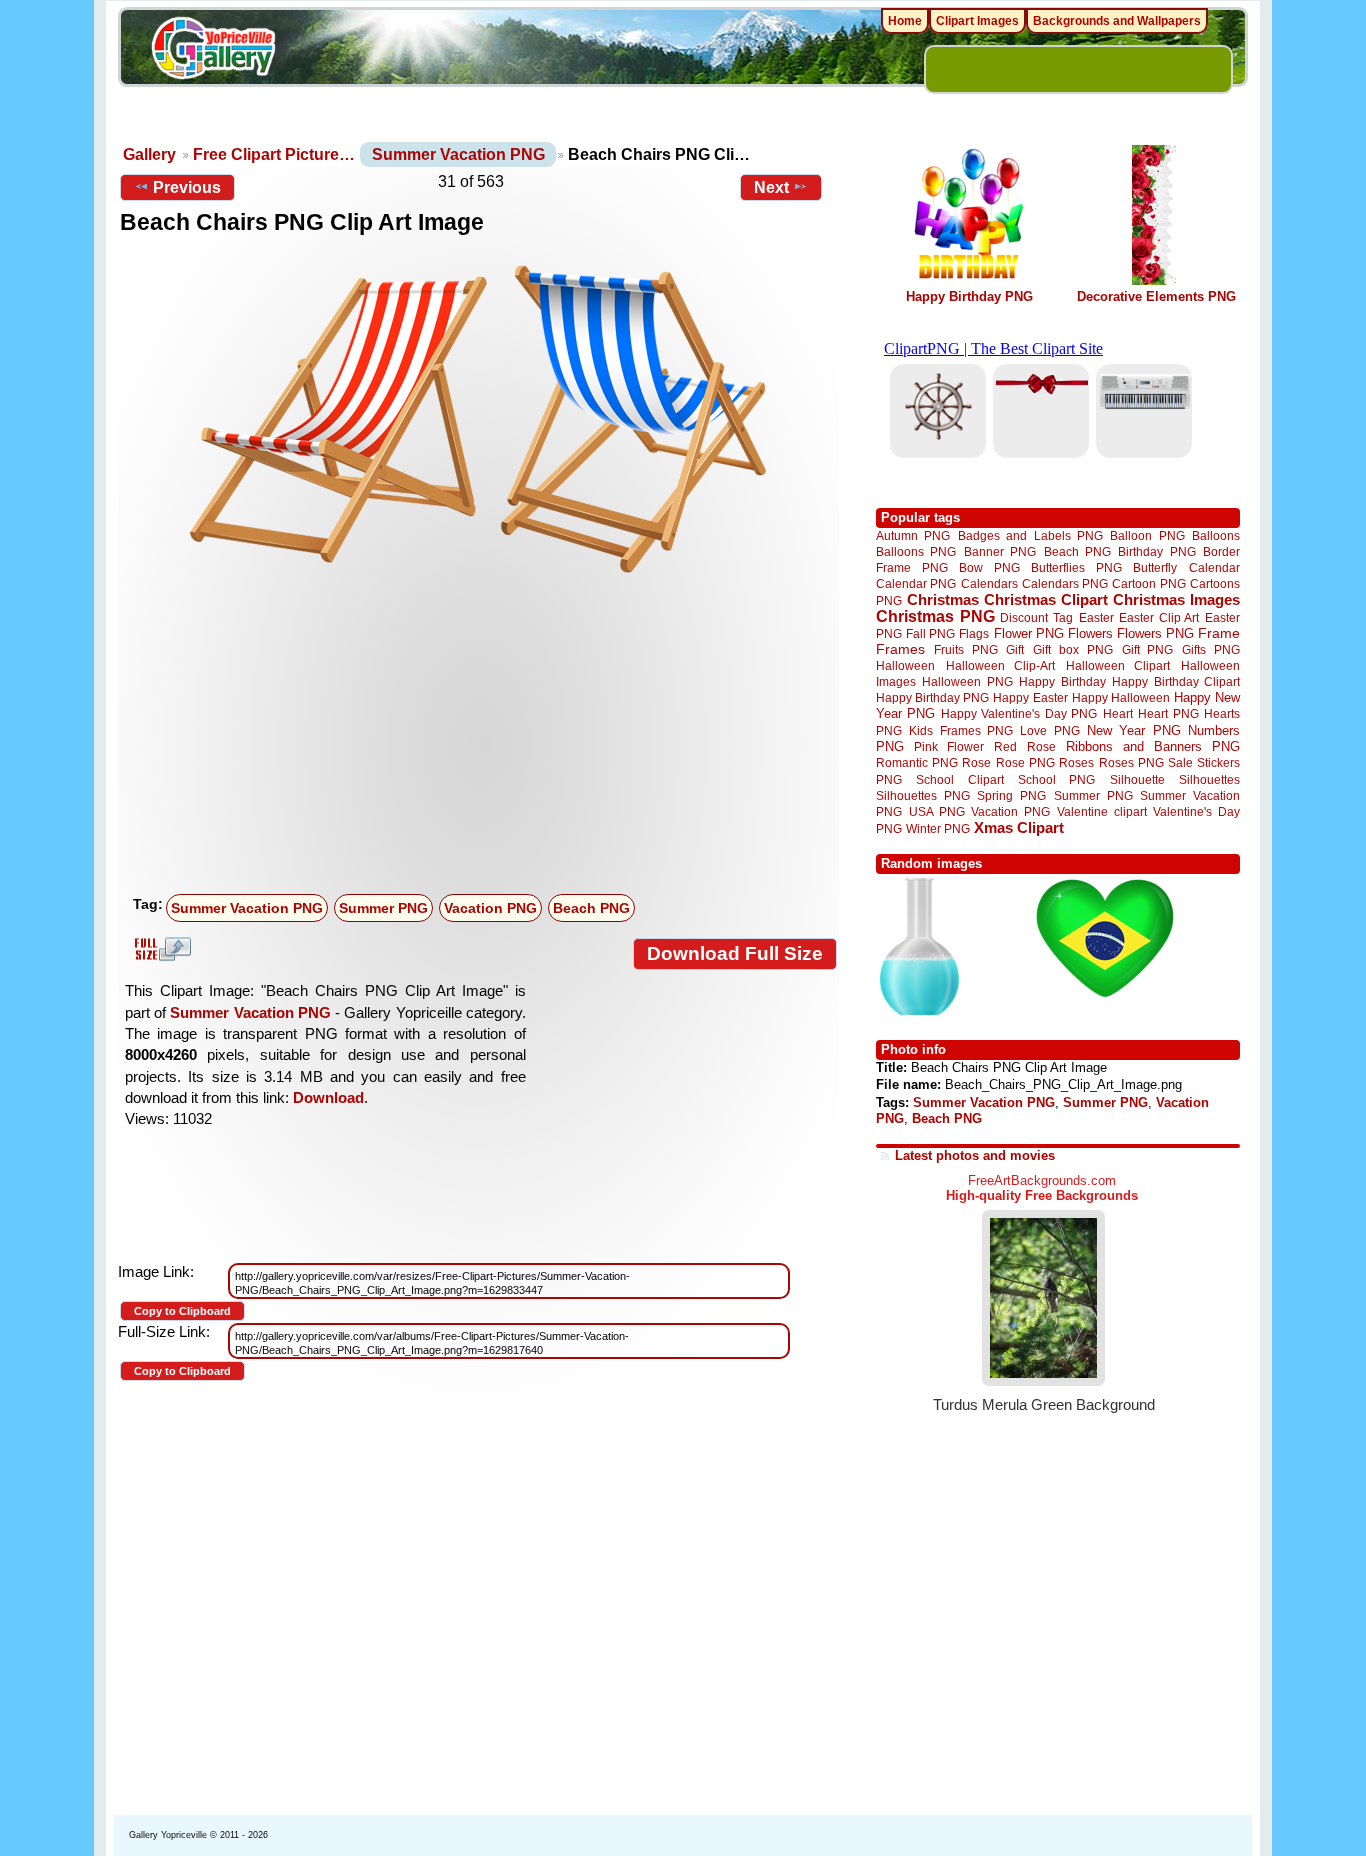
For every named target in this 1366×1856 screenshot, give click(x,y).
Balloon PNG (1147, 535)
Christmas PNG (935, 616)
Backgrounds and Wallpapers (1117, 21)
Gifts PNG (1211, 649)
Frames (900, 649)
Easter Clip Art (1159, 617)
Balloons (1216, 535)
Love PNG (1049, 731)
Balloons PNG (916, 551)
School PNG (1056, 779)
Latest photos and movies (975, 1155)
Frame (1219, 633)
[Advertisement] (483, 737)
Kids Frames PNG (961, 730)
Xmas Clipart (1019, 827)
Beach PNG (591, 908)
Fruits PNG (966, 649)
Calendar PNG (916, 583)
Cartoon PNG (1148, 583)
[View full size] (478, 419)
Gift (1015, 649)
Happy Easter (1030, 697)
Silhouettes (1209, 779)
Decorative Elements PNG (1156, 296)
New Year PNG (1134, 730)
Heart (1118, 713)
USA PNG (937, 811)
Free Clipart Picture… (274, 154)
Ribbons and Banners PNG (1153, 746)
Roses (1076, 763)
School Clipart (959, 779)
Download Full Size (735, 953)
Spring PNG (1011, 795)
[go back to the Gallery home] (213, 51)
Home (905, 21)
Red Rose (1024, 746)
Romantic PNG (917, 763)
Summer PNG (383, 908)
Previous (187, 187)
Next (771, 187)
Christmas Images (1176, 599)
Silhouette (1137, 779)
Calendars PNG (1065, 583)
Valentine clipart (1102, 811)
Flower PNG (1029, 633)
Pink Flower (949, 746)
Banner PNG (1000, 551)
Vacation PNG (490, 908)
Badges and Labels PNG (1030, 535)
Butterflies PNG (1076, 567)
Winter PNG (938, 828)
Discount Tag (1036, 617)
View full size (160, 949)
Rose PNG (1025, 763)
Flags (974, 633)
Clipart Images (977, 21)
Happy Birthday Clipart (1176, 681)
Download (328, 1097)
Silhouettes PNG (923, 795)
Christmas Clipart (1046, 599)
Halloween (905, 665)
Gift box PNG (1073, 649)
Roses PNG (1131, 763)
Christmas (943, 599)
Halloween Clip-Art (1001, 665)
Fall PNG (930, 633)
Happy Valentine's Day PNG (1019, 714)
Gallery (149, 154)
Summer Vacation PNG (458, 154)
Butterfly (1155, 567)
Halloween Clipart (1118, 665)
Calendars (989, 583)
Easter (1096, 617)
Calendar (1214, 567)
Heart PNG (1168, 713)
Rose (976, 763)
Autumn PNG (913, 535)
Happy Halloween (1121, 697)
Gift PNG (1148, 649)
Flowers (1090, 633)
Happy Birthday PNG (969, 296)
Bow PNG (989, 567)
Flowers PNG (1155, 633)
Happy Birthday (1062, 681)
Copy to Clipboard (182, 1311)
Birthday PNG (1156, 551)
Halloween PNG (967, 681)
